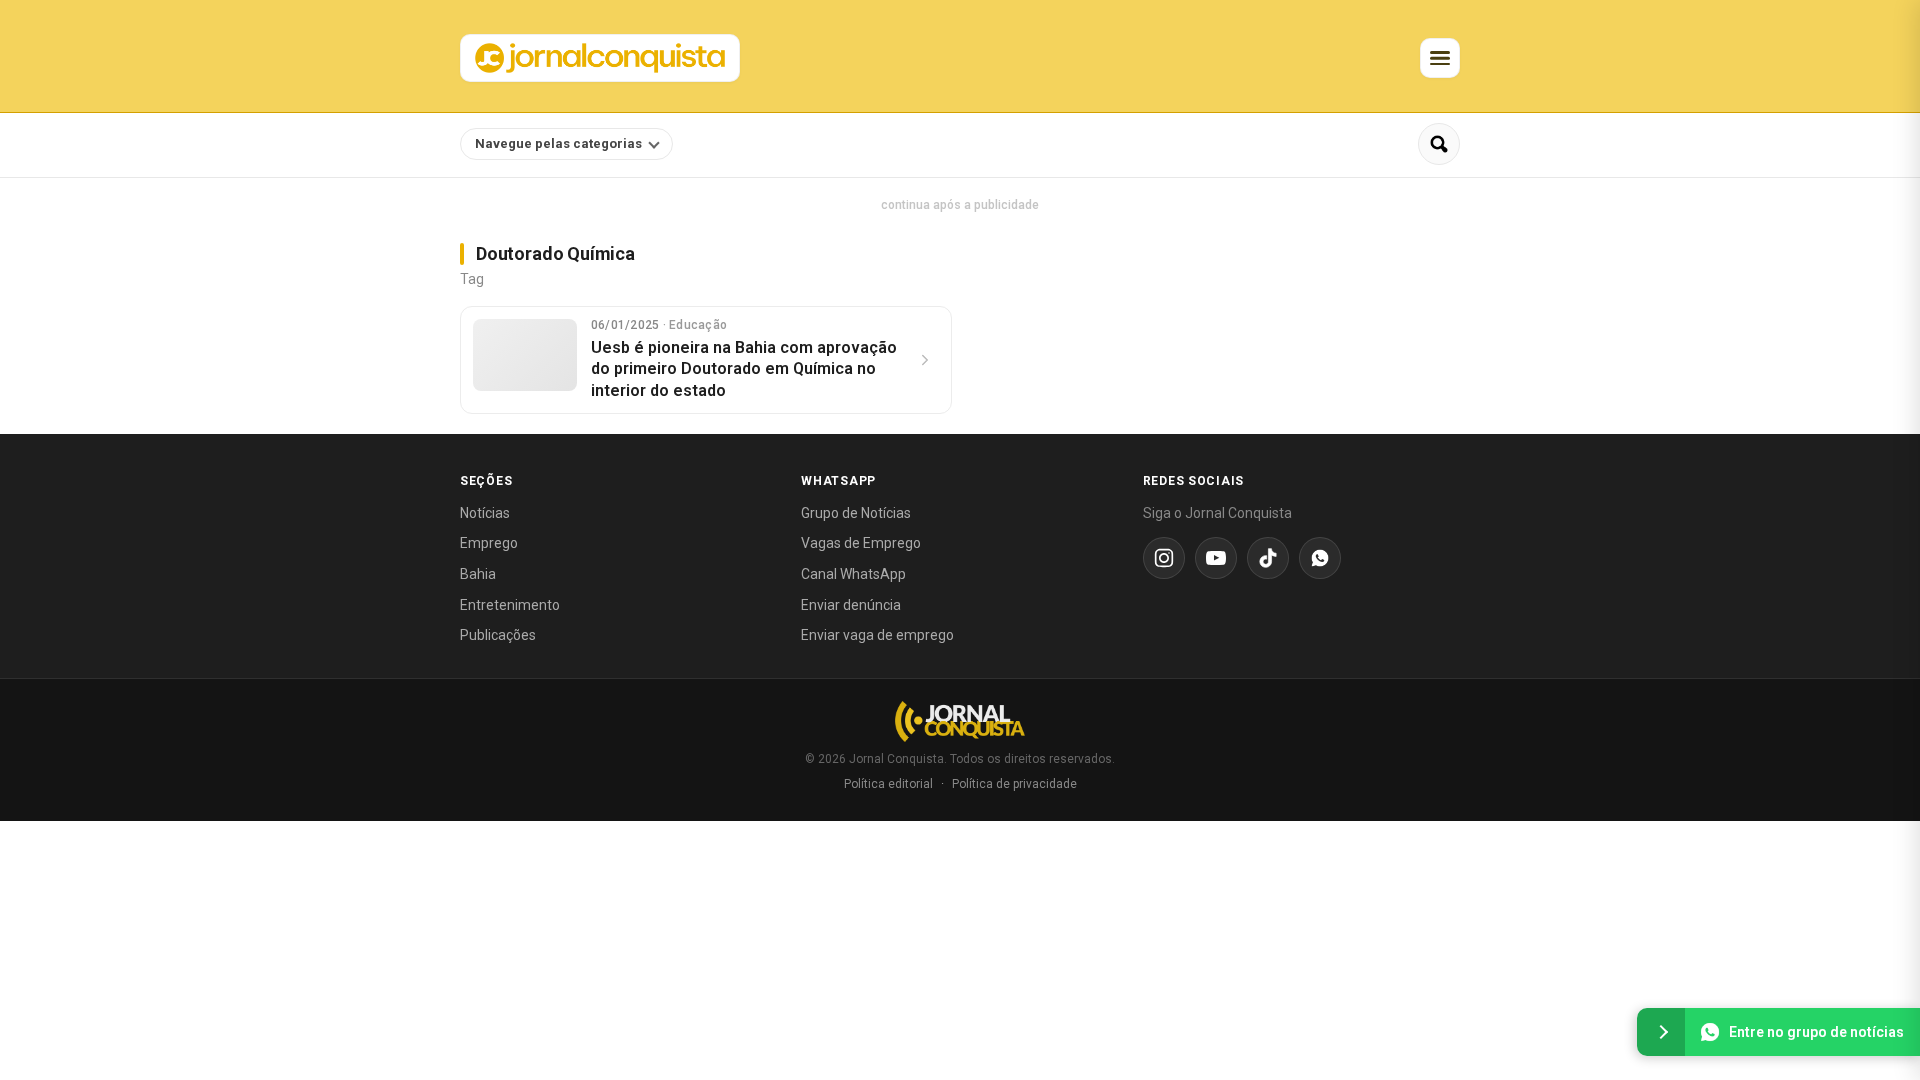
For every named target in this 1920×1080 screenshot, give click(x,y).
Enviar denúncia (851, 605)
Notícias (485, 513)
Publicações (498, 635)
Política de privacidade (1014, 784)
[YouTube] (1216, 558)
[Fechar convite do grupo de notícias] (1661, 1032)
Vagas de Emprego (861, 543)
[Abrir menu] (1440, 58)
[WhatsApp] (1320, 558)
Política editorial (888, 784)
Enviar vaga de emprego (877, 635)
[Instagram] (1164, 558)
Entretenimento (510, 605)
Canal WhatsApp (853, 574)
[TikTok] (1268, 558)
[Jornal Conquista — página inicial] (960, 721)
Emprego (489, 543)
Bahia (478, 574)
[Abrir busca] (1439, 144)
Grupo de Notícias (856, 513)
